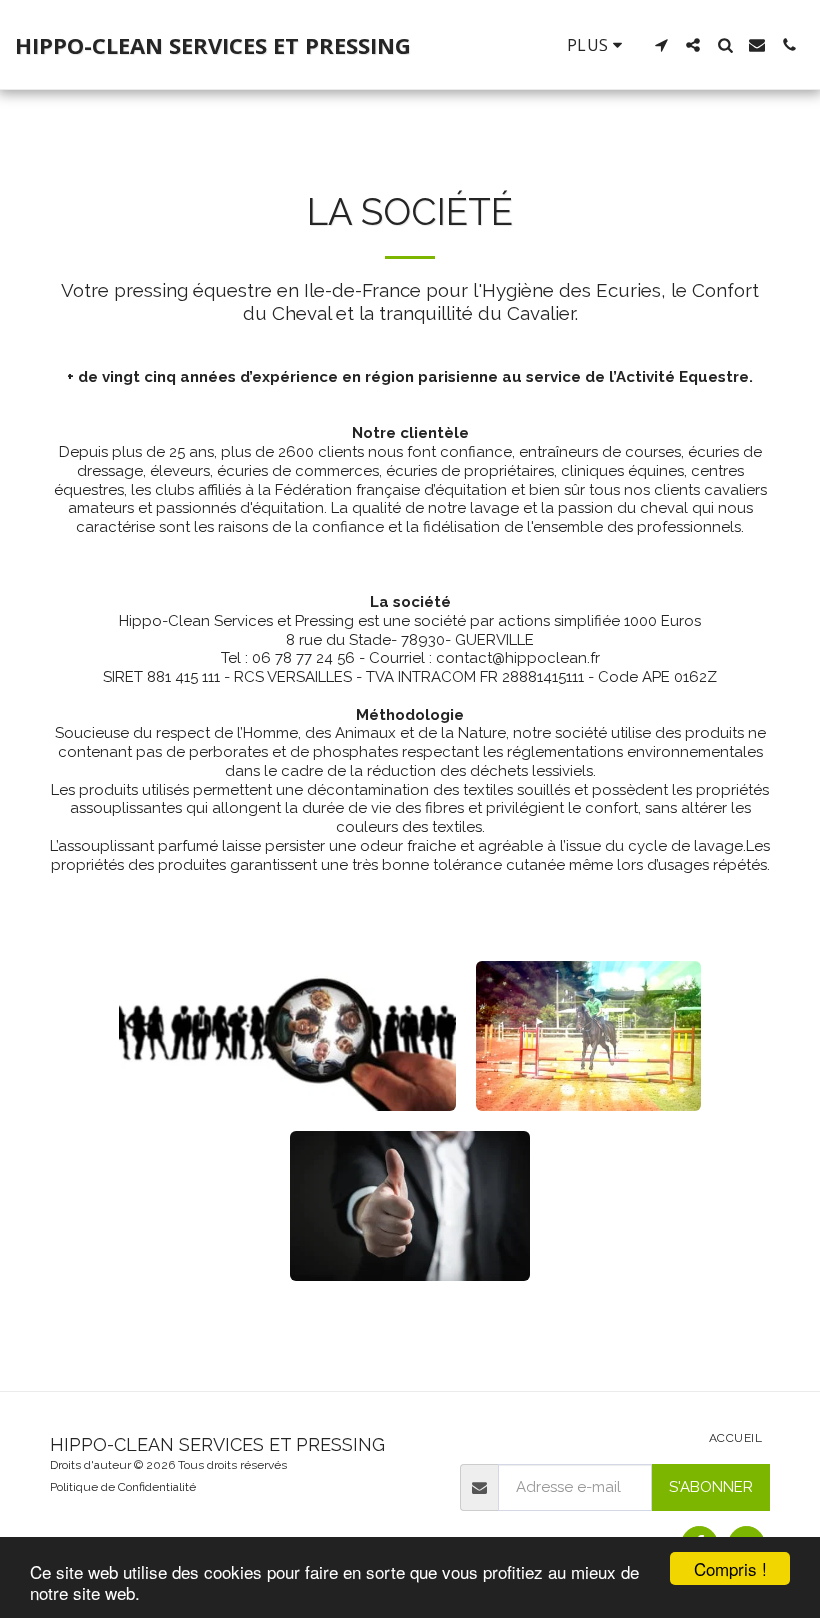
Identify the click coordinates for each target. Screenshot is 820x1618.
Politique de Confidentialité (123, 1487)
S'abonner (711, 1487)
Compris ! (730, 1568)
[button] (661, 45)
